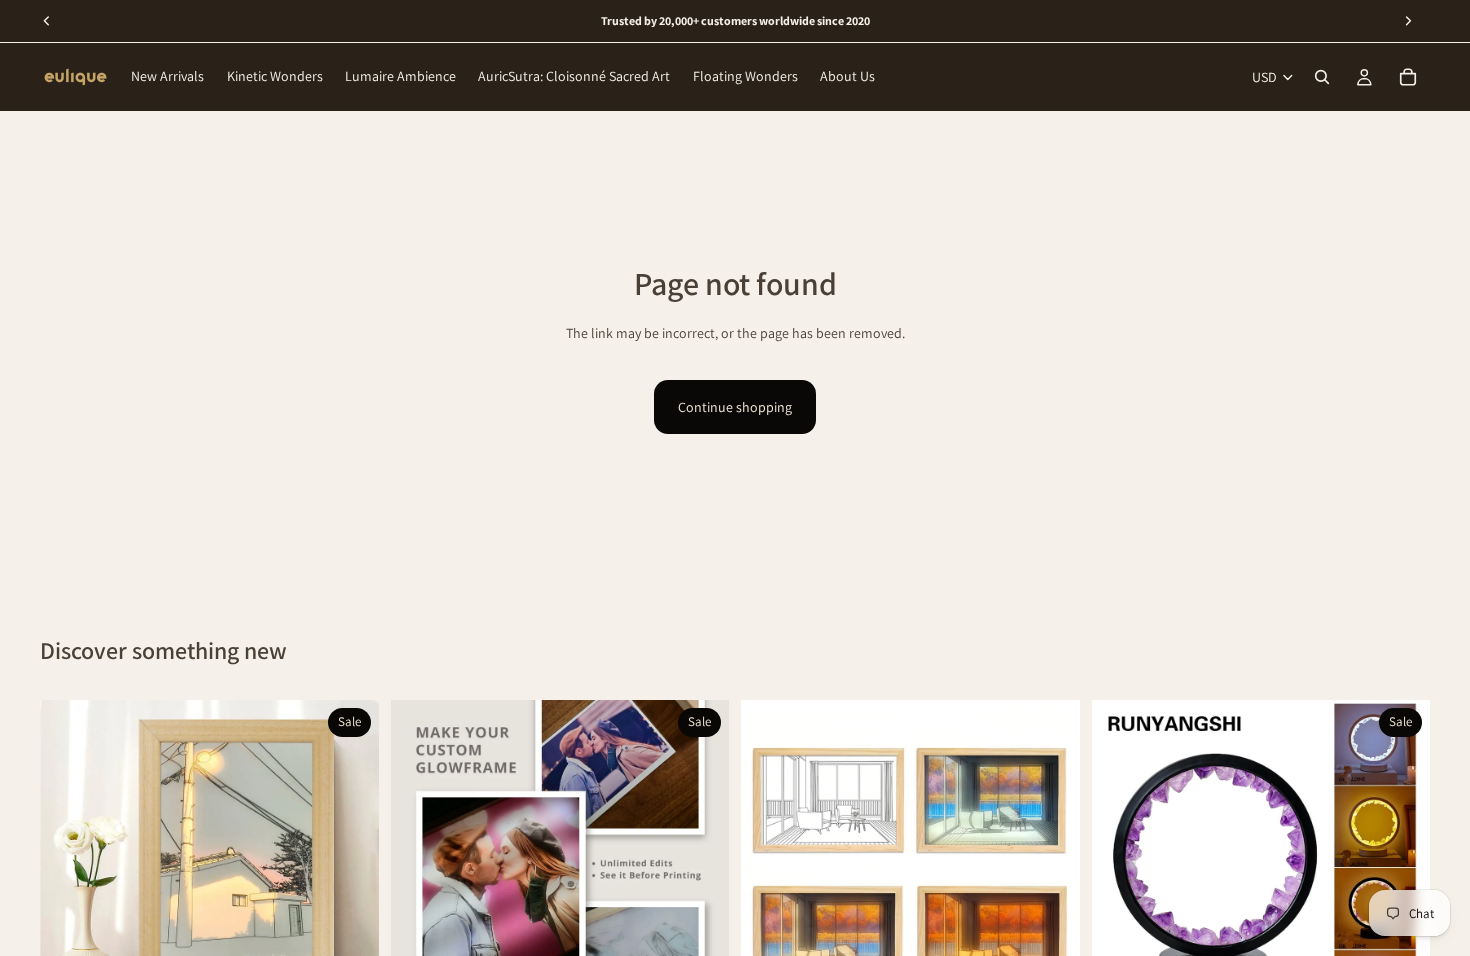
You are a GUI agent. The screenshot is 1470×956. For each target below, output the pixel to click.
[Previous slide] (70, 869)
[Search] (1322, 77)
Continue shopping (735, 407)
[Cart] (1408, 77)
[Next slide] (349, 869)
